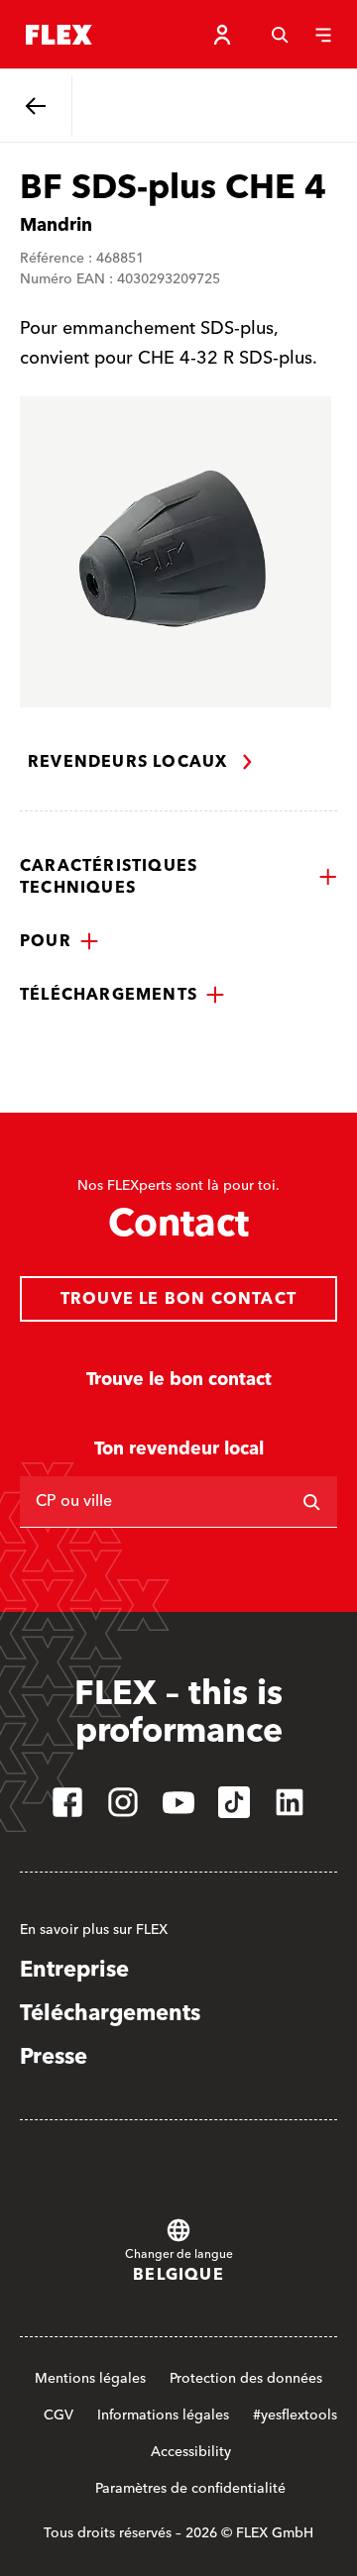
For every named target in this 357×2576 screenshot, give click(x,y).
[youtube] (178, 1802)
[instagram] (123, 1802)
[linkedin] (290, 1802)
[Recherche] (280, 35)
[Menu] (323, 35)
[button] (178, 877)
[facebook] (67, 1802)
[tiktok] (234, 1802)
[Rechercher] (311, 1502)
